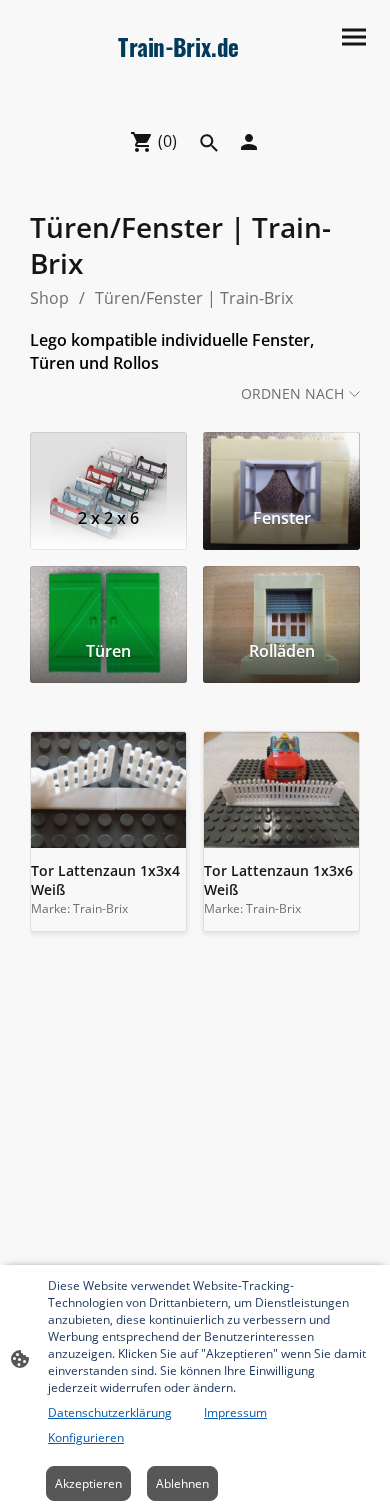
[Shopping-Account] (249, 142)
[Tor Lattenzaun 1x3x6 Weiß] (281, 790)
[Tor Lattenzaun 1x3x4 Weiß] (108, 790)
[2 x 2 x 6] (108, 462)
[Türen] (108, 596)
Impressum (235, 1412)
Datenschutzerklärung (110, 1412)
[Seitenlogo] (195, 103)
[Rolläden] (281, 596)
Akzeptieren (88, 1483)
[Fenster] (281, 462)
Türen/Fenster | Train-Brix (194, 298)
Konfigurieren (86, 1437)
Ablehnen (182, 1483)
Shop (49, 298)
